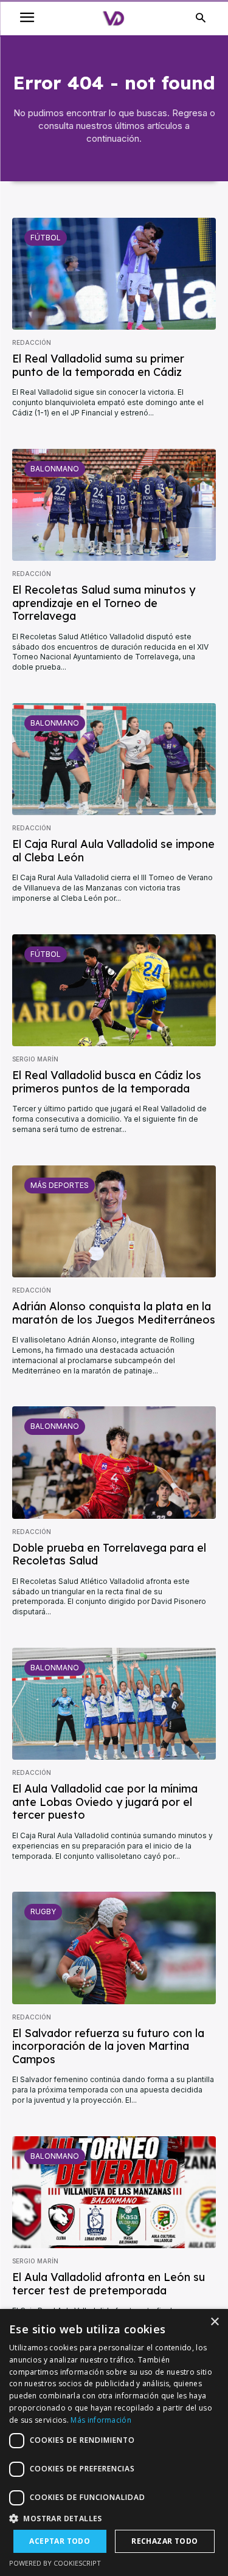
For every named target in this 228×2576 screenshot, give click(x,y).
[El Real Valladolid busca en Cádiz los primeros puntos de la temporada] (114, 990)
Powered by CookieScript (55, 2563)
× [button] (214, 2322)
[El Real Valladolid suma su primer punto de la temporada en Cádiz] (114, 274)
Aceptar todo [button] (60, 2541)
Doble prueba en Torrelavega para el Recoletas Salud (109, 1554)
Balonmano (55, 469)
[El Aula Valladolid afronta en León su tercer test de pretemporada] (114, 2192)
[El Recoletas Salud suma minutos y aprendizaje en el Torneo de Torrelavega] (114, 505)
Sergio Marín (35, 1059)
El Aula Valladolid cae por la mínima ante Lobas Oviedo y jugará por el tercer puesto (105, 1802)
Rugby (43, 1911)
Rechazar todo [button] (164, 2541)
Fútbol (46, 238)
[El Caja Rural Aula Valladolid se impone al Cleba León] (114, 759)
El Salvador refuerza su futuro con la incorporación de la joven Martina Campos (108, 2046)
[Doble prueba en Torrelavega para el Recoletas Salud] (114, 1462)
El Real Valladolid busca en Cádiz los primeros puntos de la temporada (107, 1082)
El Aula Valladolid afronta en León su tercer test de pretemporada (109, 2284)
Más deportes (60, 1185)
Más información (101, 2420)
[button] (114, 2519)
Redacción (32, 342)
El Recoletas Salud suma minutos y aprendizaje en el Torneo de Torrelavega (104, 603)
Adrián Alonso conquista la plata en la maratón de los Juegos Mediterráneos (114, 1313)
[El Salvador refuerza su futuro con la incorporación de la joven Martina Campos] (114, 1948)
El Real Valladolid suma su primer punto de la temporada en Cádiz (98, 365)
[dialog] (114, 2442)
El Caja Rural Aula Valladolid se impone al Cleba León (113, 851)
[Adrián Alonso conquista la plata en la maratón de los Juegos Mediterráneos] (114, 1221)
